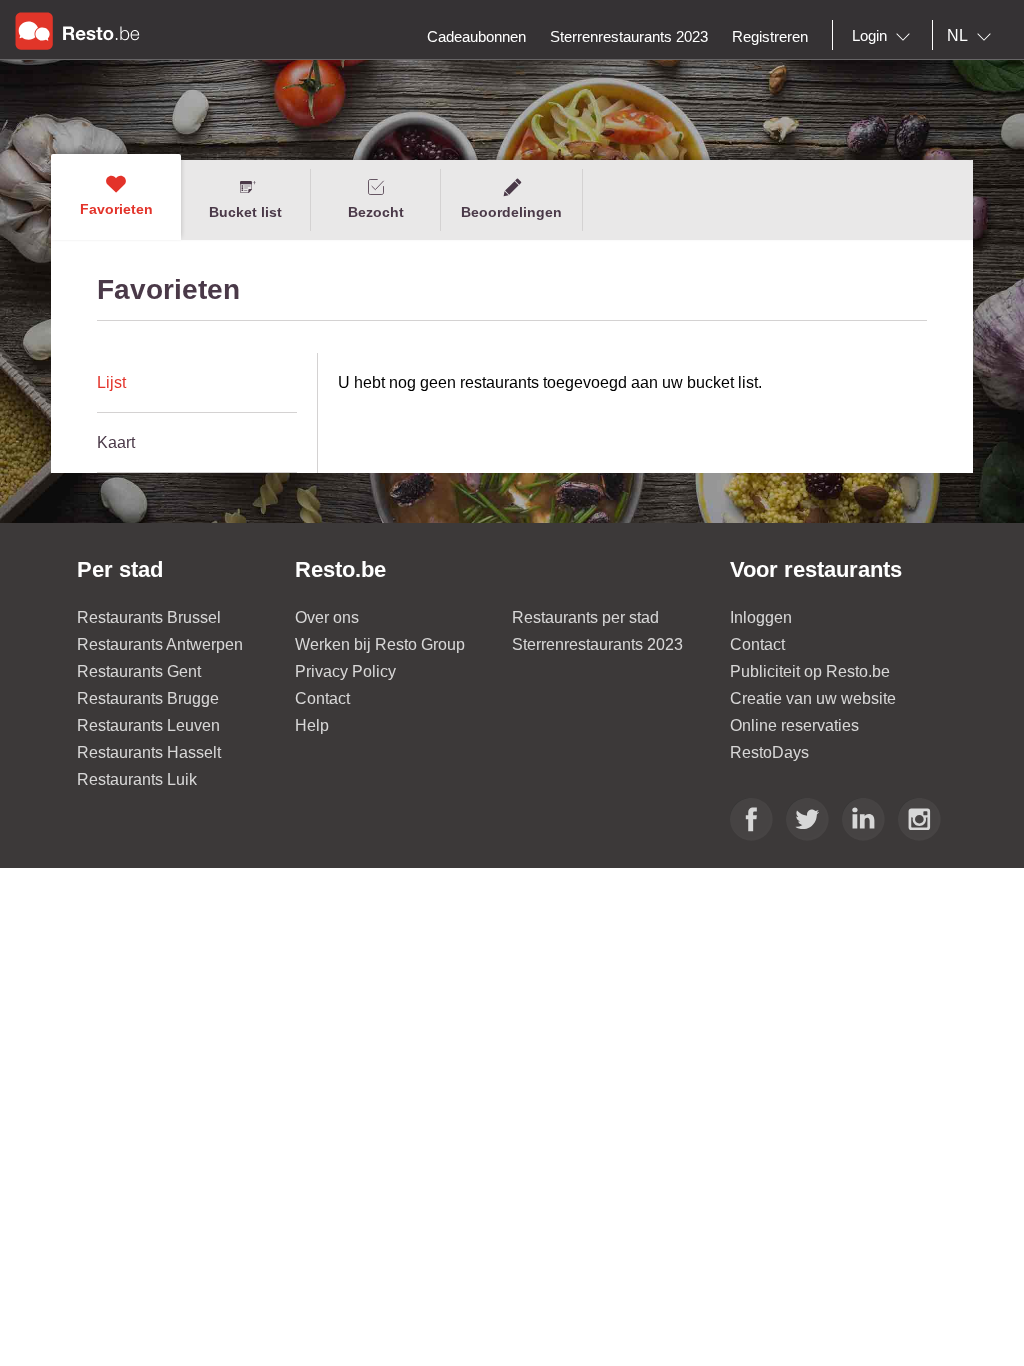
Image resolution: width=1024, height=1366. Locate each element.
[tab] (197, 383)
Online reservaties (794, 725)
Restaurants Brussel (149, 617)
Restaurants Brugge (148, 698)
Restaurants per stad (585, 617)
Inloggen (761, 617)
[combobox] (885, 36)
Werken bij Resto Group (380, 644)
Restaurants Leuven (148, 725)
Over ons (327, 617)
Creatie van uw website (813, 698)
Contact (322, 698)
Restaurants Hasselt (149, 752)
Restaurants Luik (137, 779)
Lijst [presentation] (111, 382)
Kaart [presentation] (116, 442)
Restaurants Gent (139, 671)
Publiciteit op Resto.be (810, 671)
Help (312, 725)
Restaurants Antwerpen (160, 644)
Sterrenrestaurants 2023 (597, 644)
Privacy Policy (345, 671)
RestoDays (769, 752)
